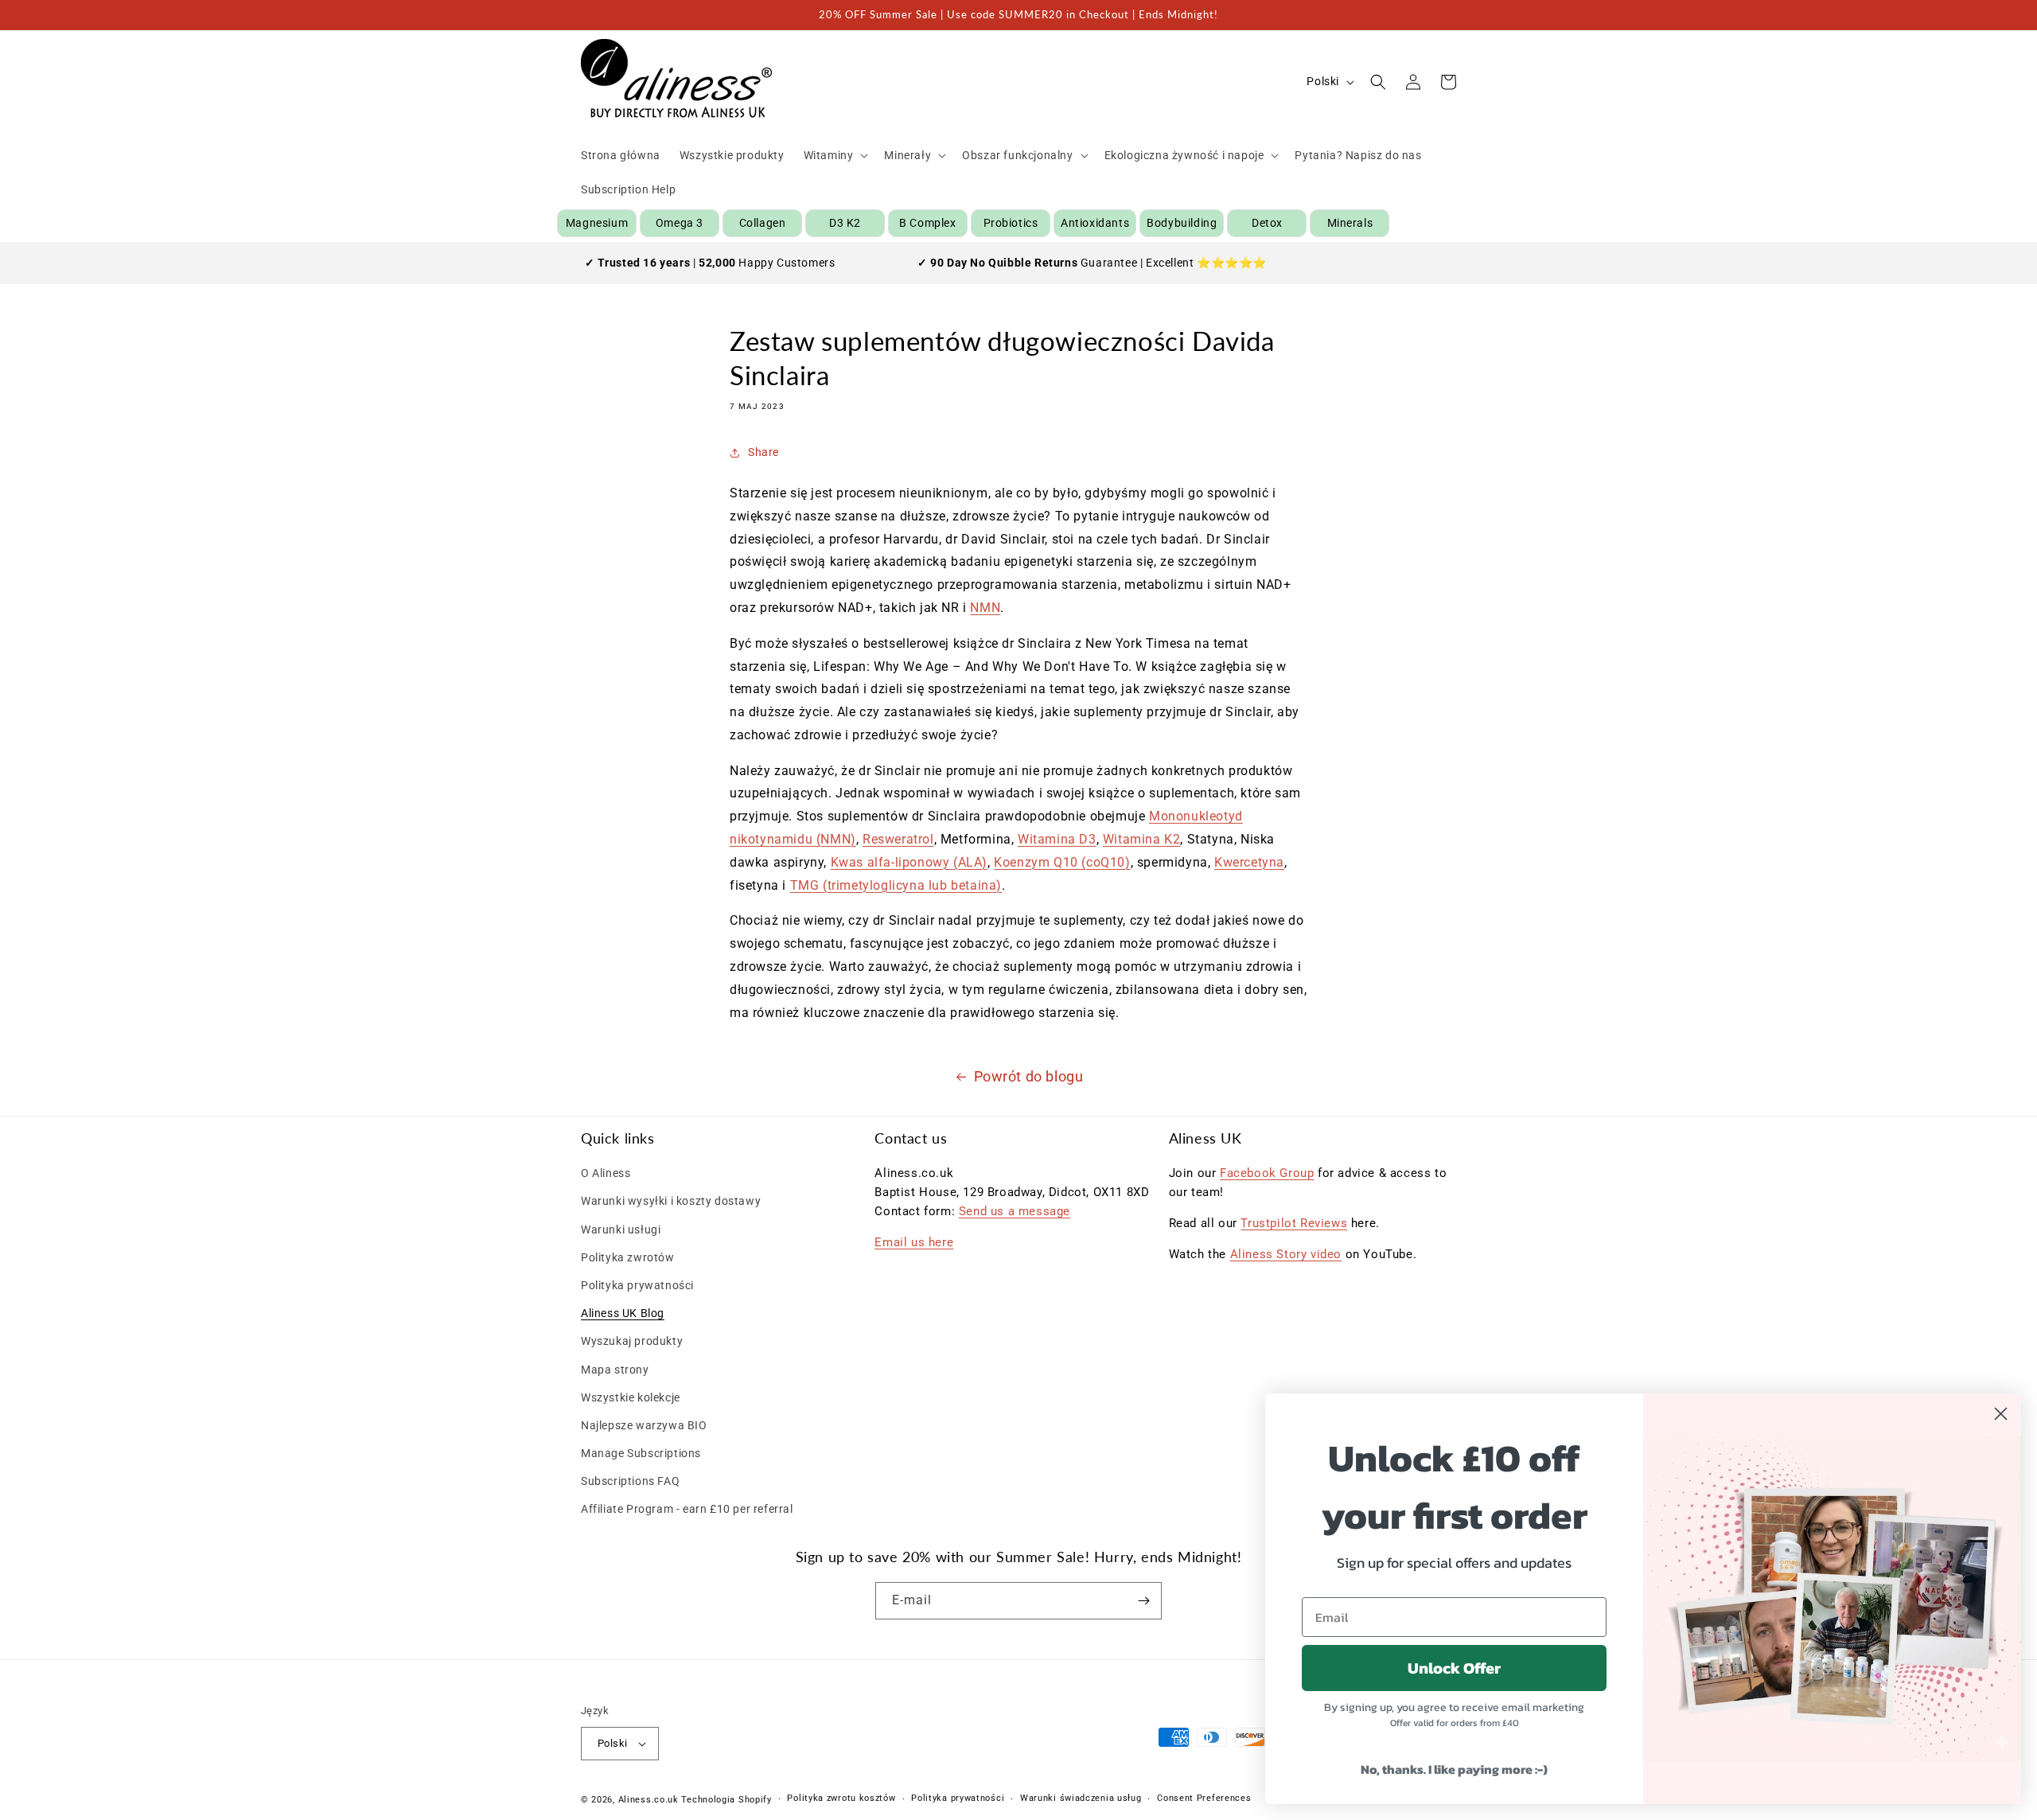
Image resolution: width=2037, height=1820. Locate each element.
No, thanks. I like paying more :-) (1454, 1769)
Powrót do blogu (1029, 1076)
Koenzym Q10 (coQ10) (1062, 862)
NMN (985, 608)
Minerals (1350, 223)
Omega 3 (680, 223)
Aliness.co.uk (648, 1800)
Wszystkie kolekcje (631, 1397)
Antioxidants (1095, 223)
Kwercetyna (1249, 862)
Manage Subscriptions (641, 1453)
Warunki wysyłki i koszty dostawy (671, 1201)
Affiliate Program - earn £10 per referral (687, 1509)
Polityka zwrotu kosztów (841, 1798)
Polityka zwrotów (628, 1257)
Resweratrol (898, 839)
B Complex (927, 223)
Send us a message (1015, 1211)
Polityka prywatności (637, 1285)
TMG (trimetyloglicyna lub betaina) (896, 885)
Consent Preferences (1204, 1798)
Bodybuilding (1182, 223)
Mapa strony (615, 1370)
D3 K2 (845, 223)
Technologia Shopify (726, 1800)
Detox (1267, 223)
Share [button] (763, 452)
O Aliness (606, 1173)
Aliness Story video (1286, 1254)
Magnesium (597, 223)
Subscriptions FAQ (630, 1481)
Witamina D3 (1057, 839)
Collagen (763, 223)
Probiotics (1011, 223)
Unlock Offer (1454, 1668)
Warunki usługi (621, 1230)
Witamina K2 (1142, 839)
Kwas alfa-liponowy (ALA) (909, 862)
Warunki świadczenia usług (1081, 1798)
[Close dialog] (2001, 1414)
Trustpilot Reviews (1294, 1223)
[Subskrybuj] (1143, 1601)
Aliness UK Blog (623, 1313)
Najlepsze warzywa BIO (644, 1425)
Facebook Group (1267, 1173)
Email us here (914, 1242)
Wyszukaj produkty (632, 1341)
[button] (835, 155)
